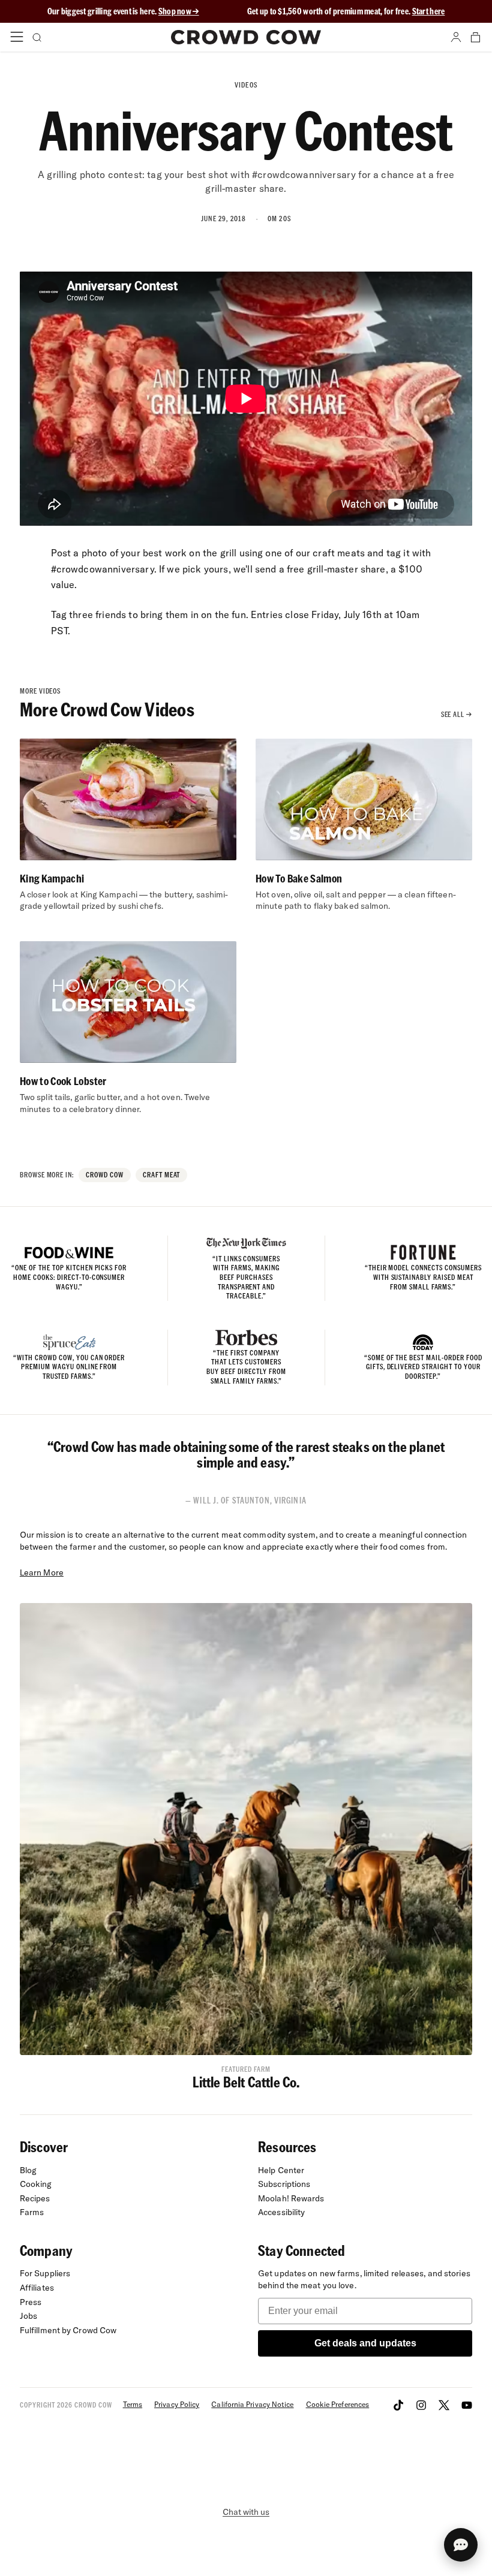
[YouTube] (467, 2405)
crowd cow (105, 1175)
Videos (246, 85)
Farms (32, 2212)
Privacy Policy (177, 2404)
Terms (133, 2404)
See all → (457, 714)
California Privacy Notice (252, 2404)
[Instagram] (421, 2405)
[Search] (36, 37)
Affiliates (37, 2288)
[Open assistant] (461, 2545)
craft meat (162, 1175)
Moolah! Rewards (291, 2198)
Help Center (281, 2170)
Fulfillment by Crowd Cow (68, 2330)
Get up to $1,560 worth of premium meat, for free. (346, 11)
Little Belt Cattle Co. (246, 2082)
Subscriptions (284, 2184)
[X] (444, 2405)
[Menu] (17, 37)
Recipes (35, 2198)
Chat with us (246, 2512)
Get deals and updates (365, 2343)
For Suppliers (45, 2273)
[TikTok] (398, 2405)
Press (31, 2302)
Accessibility (281, 2212)
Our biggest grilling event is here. (103, 11)
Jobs (28, 2316)
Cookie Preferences (338, 2404)
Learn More (42, 1572)
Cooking (36, 2184)
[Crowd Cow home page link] (246, 37)
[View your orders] (475, 37)
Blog (28, 2170)
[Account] (456, 37)
